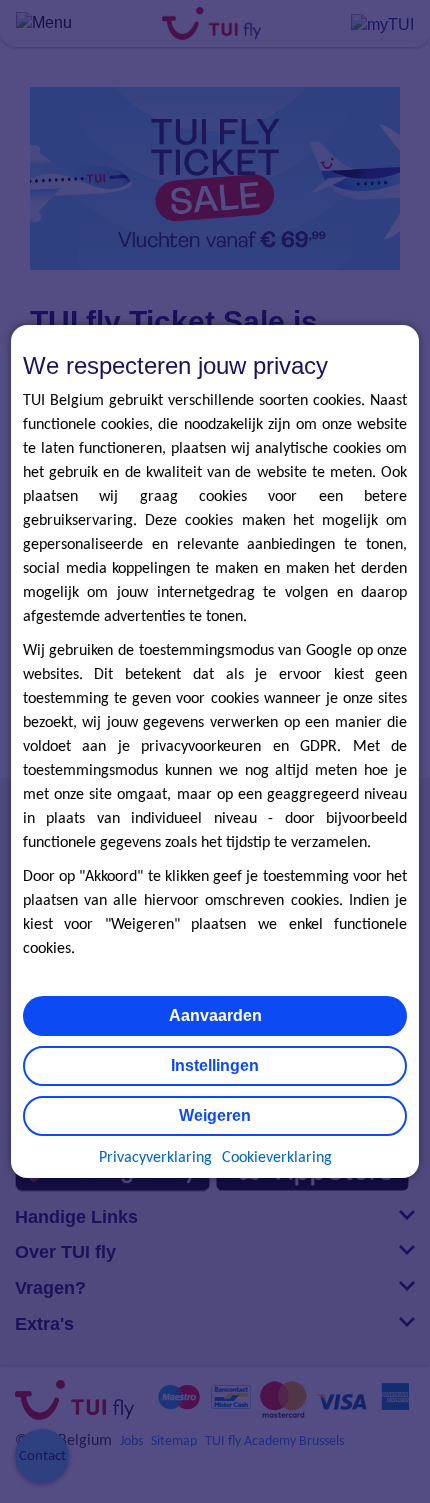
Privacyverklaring (155, 1158)
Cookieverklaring (277, 1158)
